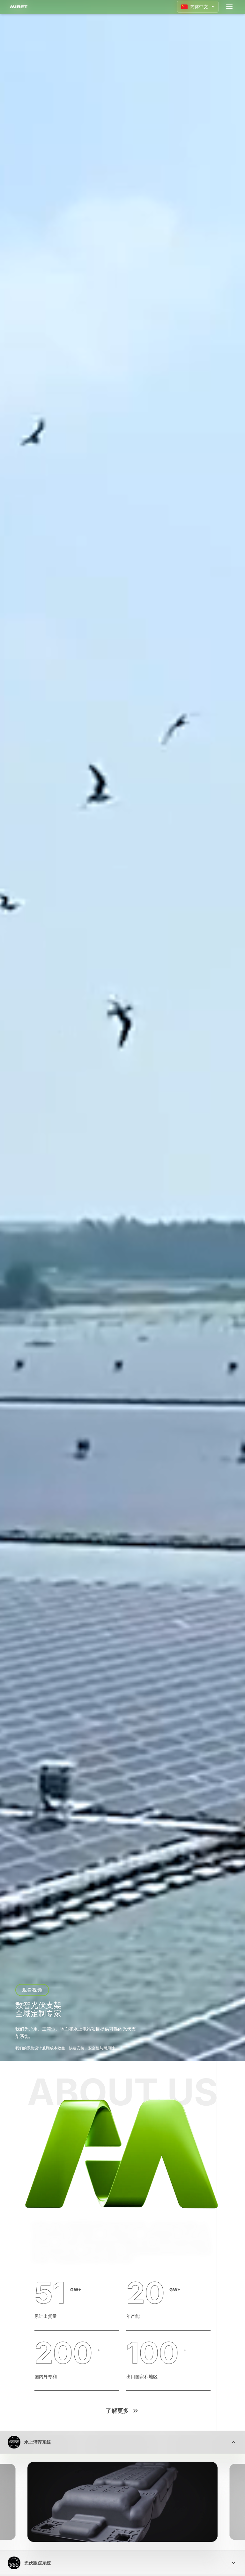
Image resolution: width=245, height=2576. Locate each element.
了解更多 (117, 2411)
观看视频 (32, 1990)
